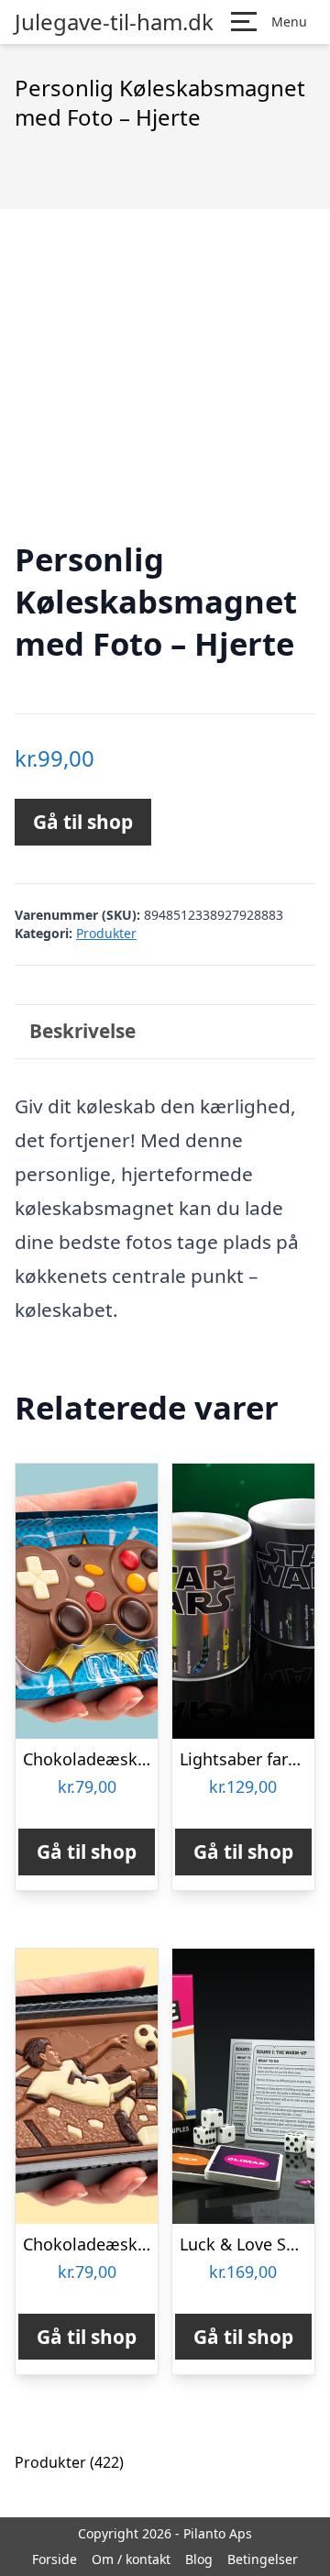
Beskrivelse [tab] (82, 1031)
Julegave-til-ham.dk (114, 22)
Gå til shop (83, 822)
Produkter (106, 933)
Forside (55, 2559)
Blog (199, 2559)
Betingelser (263, 2559)
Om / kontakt (131, 2559)
